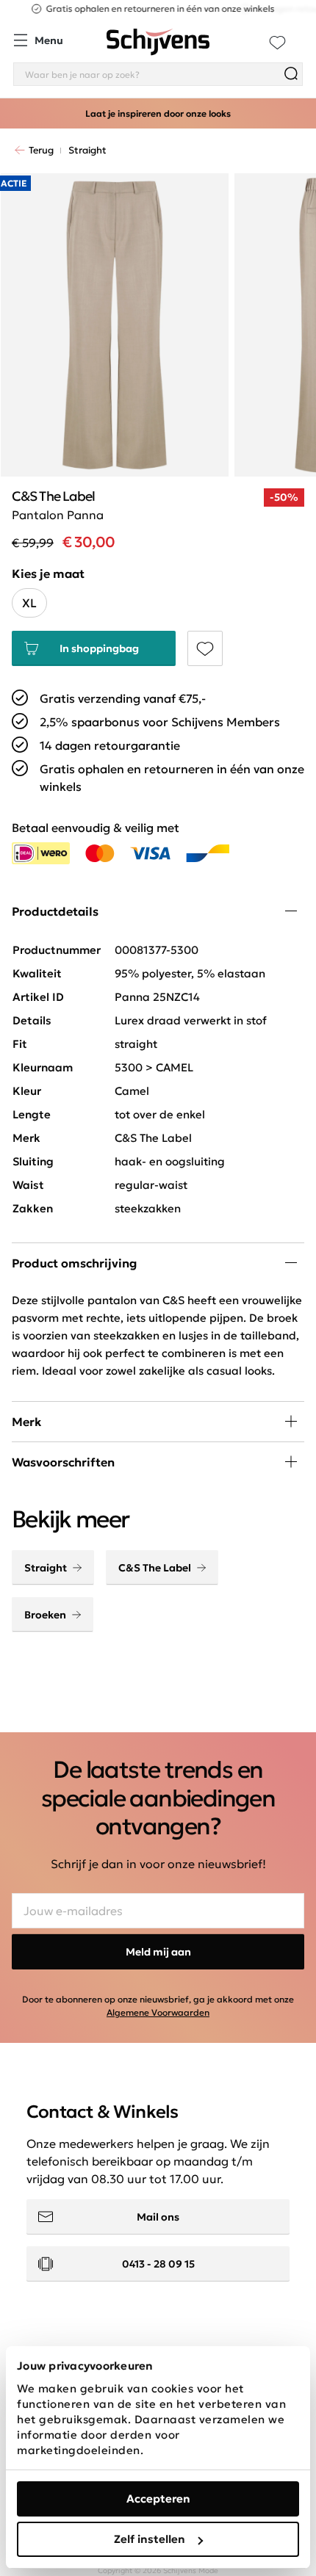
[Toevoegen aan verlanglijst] (205, 648)
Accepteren (158, 2499)
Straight (46, 1568)
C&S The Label (155, 1568)
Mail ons (158, 2217)
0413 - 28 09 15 (158, 2264)
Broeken (45, 1615)
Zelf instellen (150, 2539)
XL (29, 603)
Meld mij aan (158, 1952)
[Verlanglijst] (277, 42)
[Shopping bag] (302, 34)
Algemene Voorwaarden (158, 2012)
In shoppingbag (99, 648)
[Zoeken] (291, 74)
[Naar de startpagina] (158, 42)
